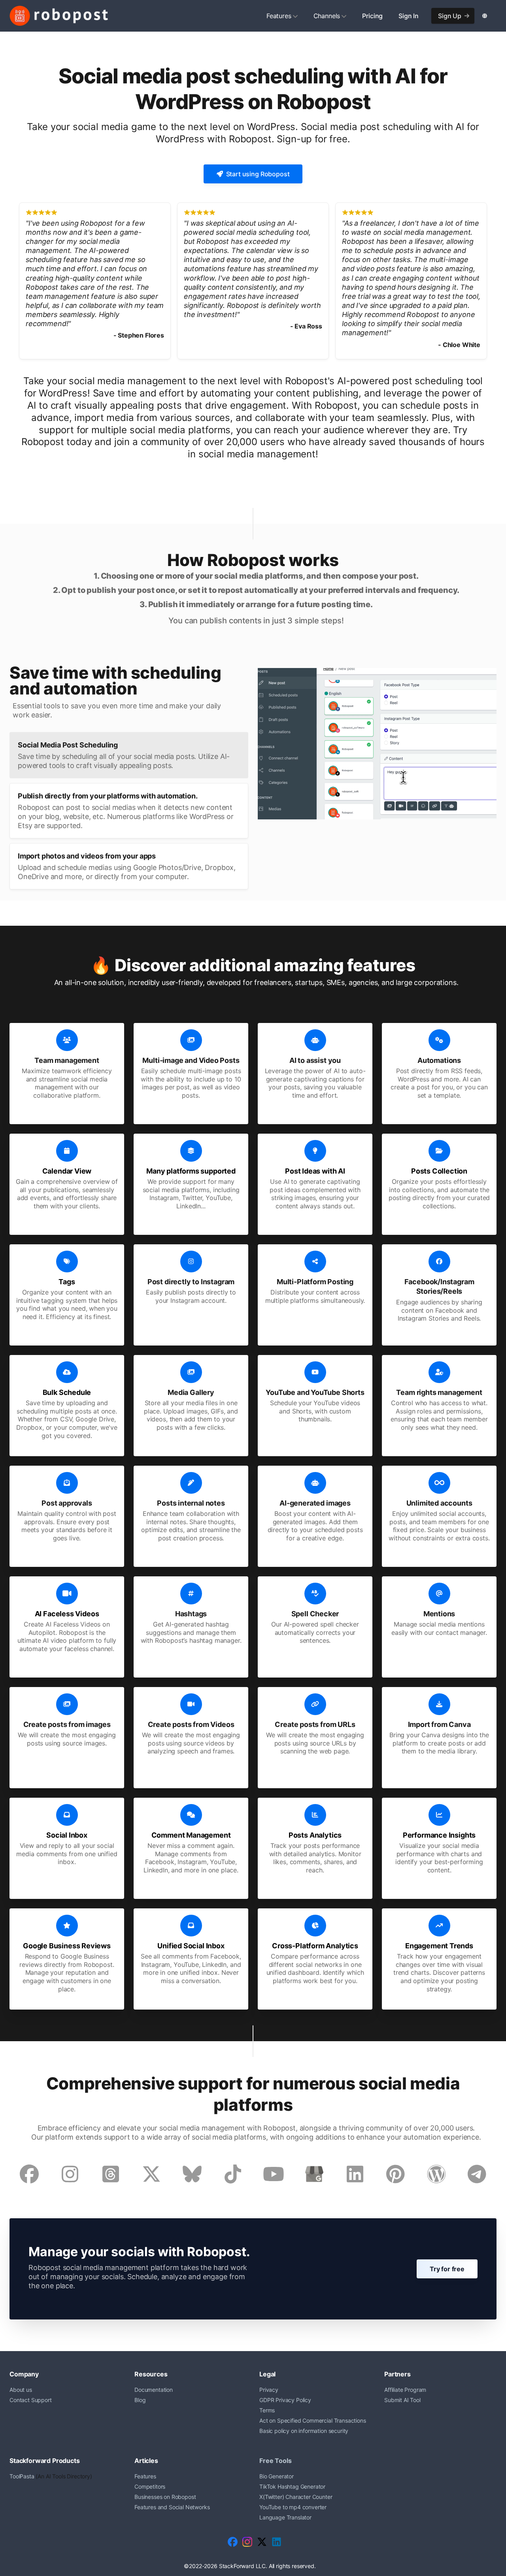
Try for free (447, 2269)
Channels (327, 16)
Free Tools (275, 2461)
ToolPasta (22, 2476)
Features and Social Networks (172, 2507)
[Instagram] (247, 2542)
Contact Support (31, 2400)
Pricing (372, 16)
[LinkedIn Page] (277, 2542)
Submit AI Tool (402, 2400)
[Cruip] (59, 16)
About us (21, 2390)
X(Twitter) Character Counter (296, 2497)
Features (279, 16)
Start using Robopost (258, 174)
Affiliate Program (405, 2390)
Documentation (154, 2390)
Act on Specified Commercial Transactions (313, 2420)
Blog (140, 2400)
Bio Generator (277, 2476)
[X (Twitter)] (262, 2542)
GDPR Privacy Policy (285, 2400)
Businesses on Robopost (165, 2497)
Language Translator (285, 2517)
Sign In (409, 16)
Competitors (150, 2486)
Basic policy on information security (304, 2431)
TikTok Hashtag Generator (292, 2486)
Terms (267, 2410)
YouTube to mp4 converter (293, 2507)
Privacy (269, 2390)
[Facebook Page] (233, 2542)
